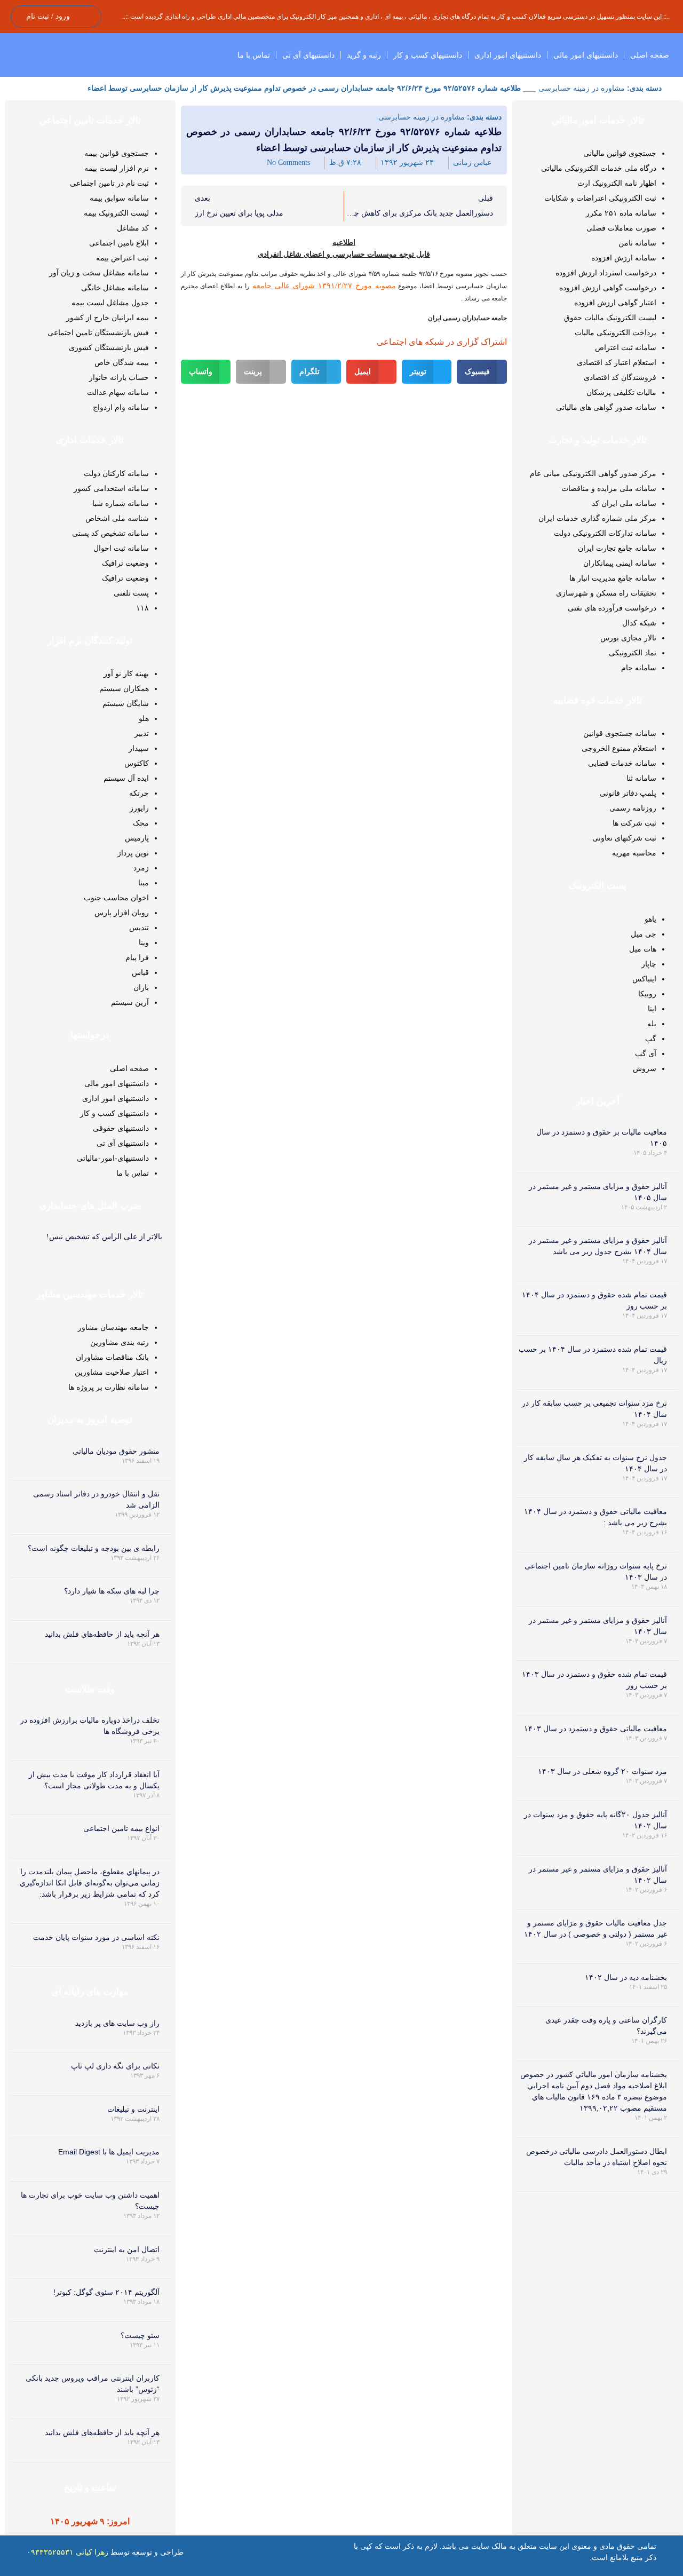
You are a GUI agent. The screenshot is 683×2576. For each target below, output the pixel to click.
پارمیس (137, 838)
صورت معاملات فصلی (621, 228)
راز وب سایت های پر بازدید (117, 2023)
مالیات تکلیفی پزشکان (621, 392)
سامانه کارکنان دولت (116, 473)
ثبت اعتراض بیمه (122, 258)
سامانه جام (639, 668)
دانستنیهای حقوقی (121, 1128)
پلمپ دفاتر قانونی (628, 793)
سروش (645, 1068)
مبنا (144, 883)
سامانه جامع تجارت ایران (617, 548)
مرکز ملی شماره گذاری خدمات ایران (597, 518)
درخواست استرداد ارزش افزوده (606, 273)
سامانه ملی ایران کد (624, 503)
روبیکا (647, 994)
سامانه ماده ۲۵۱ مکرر (621, 213)
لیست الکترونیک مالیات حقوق (610, 318)
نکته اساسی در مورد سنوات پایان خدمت (96, 1937)
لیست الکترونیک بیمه (116, 213)
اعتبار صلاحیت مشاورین (112, 1372)
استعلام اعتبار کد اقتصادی (617, 362)
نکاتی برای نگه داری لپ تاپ (115, 2066)
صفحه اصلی (650, 55)
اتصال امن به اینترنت (127, 2249)
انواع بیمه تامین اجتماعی (121, 1828)
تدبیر (142, 733)
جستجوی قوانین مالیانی (620, 153)
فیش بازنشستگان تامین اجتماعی (98, 332)
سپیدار (139, 748)
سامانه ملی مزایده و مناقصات (609, 488)
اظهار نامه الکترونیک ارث (617, 183)
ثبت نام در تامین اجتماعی (109, 183)
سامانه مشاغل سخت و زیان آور (99, 273)
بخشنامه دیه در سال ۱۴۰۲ (626, 1977)
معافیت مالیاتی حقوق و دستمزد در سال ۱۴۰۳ (595, 1729)
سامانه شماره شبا (121, 503)
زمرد (141, 868)
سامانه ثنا (641, 778)
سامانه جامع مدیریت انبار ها (613, 578)
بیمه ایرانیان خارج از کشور (108, 318)
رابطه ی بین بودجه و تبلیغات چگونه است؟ (94, 1548)
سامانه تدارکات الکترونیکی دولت (605, 533)
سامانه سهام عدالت (118, 392)
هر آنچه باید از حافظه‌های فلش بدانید (102, 1634)
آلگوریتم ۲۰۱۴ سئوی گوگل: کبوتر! (106, 2292)
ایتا (652, 1009)
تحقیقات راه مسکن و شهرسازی (606, 593)
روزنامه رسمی (633, 808)
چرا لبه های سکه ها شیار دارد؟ (112, 1591)
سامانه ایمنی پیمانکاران (620, 563)
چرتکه (139, 793)
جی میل (644, 934)
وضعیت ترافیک (125, 563)
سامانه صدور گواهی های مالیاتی (606, 407)
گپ (651, 1039)
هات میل (643, 949)
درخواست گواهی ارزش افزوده (608, 288)
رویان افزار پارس (122, 913)
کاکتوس (137, 763)
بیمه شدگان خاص (122, 362)
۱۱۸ (142, 608)
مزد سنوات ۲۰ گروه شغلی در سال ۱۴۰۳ (602, 1771)
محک (141, 823)
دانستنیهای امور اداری (508, 55)
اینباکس (644, 979)
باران (141, 987)
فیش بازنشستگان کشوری (109, 347)
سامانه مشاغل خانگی (115, 288)
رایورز (139, 808)
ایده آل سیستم (126, 778)
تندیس (139, 928)
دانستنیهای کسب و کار (428, 55)
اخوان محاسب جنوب (116, 898)
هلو (144, 718)
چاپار (649, 964)
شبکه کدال (639, 623)
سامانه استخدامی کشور (111, 488)
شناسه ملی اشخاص (117, 518)
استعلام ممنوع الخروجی (619, 748)
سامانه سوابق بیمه (119, 198)
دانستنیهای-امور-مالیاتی (113, 1158)
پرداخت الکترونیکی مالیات (616, 332)
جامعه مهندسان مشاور (113, 1327)
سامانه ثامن (637, 243)
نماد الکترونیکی (633, 653)
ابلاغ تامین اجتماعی (119, 243)
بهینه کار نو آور (126, 673)
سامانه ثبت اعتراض (626, 347)
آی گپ (646, 1053)
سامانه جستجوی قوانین (620, 733)
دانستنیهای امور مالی (586, 55)
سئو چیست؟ (140, 2335)
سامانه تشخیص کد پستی (110, 533)
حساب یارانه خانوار (119, 377)
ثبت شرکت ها (634, 823)
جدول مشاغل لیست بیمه (110, 303)
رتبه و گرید (364, 55)
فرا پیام (137, 957)
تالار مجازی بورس (628, 638)
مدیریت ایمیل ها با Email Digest (109, 2152)
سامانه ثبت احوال (121, 548)
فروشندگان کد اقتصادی (620, 377)
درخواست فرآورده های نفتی (612, 608)
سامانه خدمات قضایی (622, 763)
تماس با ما (254, 55)
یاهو (650, 919)
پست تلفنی (131, 593)
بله (652, 1024)
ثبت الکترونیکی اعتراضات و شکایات (600, 198)
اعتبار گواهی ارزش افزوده (615, 303)
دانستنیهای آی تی (308, 55)
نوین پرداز (133, 853)
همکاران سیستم (124, 688)
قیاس (140, 972)
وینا (144, 942)
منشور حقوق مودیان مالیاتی (116, 1451)
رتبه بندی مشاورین (120, 1342)
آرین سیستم (130, 1002)
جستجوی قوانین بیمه (117, 153)
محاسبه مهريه (634, 853)
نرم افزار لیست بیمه (117, 168)
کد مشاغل (133, 228)
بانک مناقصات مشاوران (112, 1357)
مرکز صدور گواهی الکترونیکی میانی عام (593, 473)
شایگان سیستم (126, 703)
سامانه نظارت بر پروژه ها (109, 1387)
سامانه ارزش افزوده (624, 258)
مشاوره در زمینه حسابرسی (582, 88)
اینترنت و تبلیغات (133, 2109)
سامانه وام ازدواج (121, 407)
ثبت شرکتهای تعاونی (624, 838)
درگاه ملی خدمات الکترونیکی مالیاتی (599, 168)
